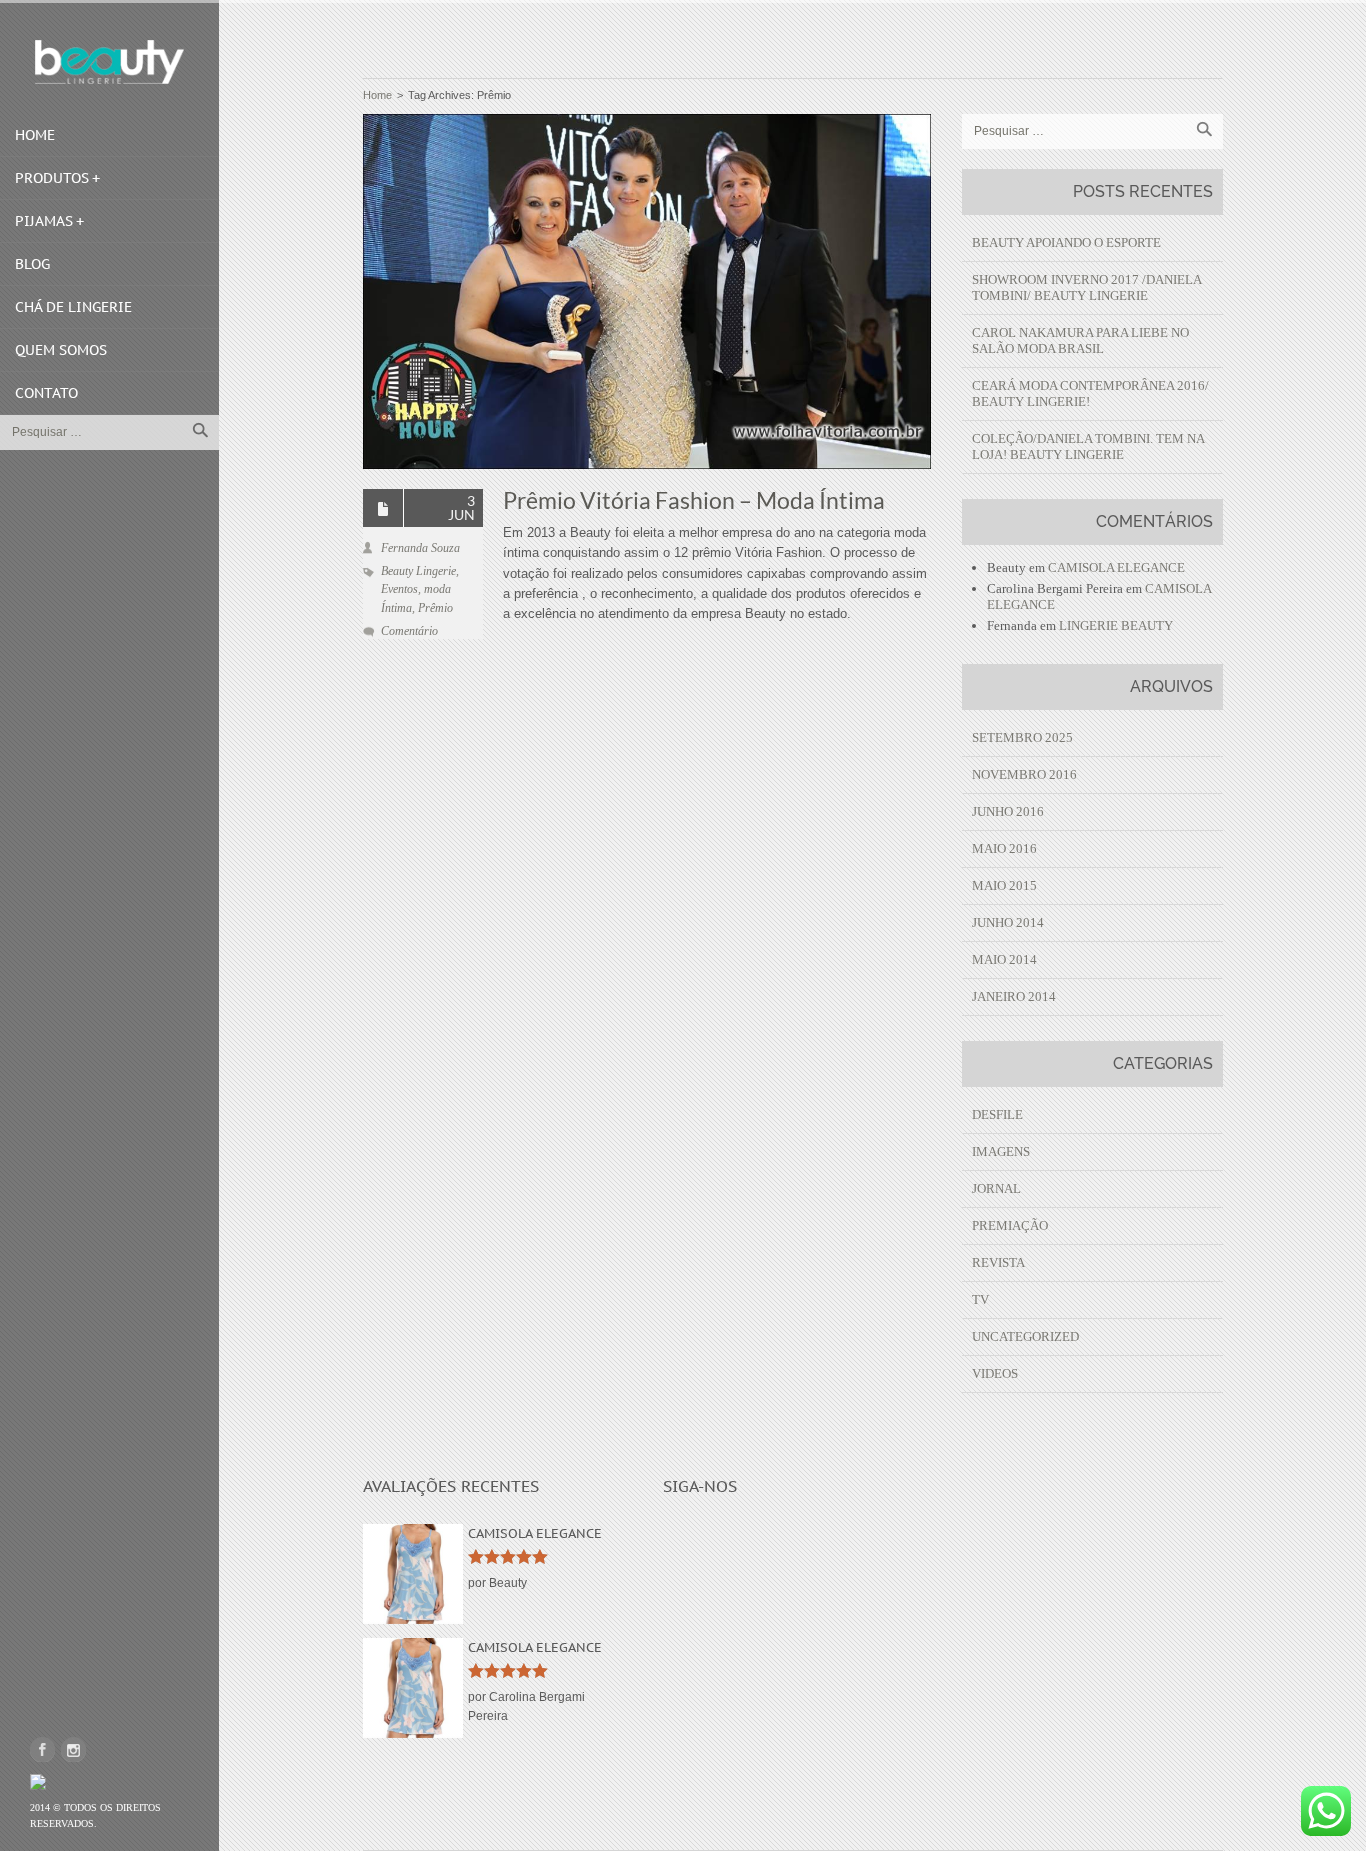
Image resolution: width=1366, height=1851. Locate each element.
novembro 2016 (1024, 774)
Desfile (997, 1114)
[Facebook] (42, 1749)
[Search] (200, 430)
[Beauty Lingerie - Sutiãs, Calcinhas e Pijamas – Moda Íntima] (109, 62)
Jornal (996, 1188)
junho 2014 (1008, 922)
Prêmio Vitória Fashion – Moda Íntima (694, 500)
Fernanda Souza (420, 548)
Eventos (399, 589)
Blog (32, 264)
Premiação (1010, 1225)
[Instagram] (73, 1749)
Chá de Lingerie (73, 307)
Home (35, 135)
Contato (46, 393)
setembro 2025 (1022, 737)
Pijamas (44, 221)
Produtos (52, 178)
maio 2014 (1004, 959)
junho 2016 (1008, 811)
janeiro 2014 (1014, 996)
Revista (998, 1262)
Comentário (409, 631)
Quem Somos (61, 350)
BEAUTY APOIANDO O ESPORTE (1066, 242)
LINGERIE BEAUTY (1116, 625)
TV (980, 1299)
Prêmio (435, 608)
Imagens (1001, 1151)
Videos (995, 1373)
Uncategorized (1025, 1336)
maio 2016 (1004, 848)
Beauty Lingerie (418, 571)
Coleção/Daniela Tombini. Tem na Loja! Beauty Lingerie (1088, 446)
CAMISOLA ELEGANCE (1116, 567)
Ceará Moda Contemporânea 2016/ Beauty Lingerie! (1090, 393)
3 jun (461, 507)
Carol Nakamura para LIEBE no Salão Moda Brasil (1080, 340)
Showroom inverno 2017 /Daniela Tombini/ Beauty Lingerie (1086, 287)
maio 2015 (1004, 885)
